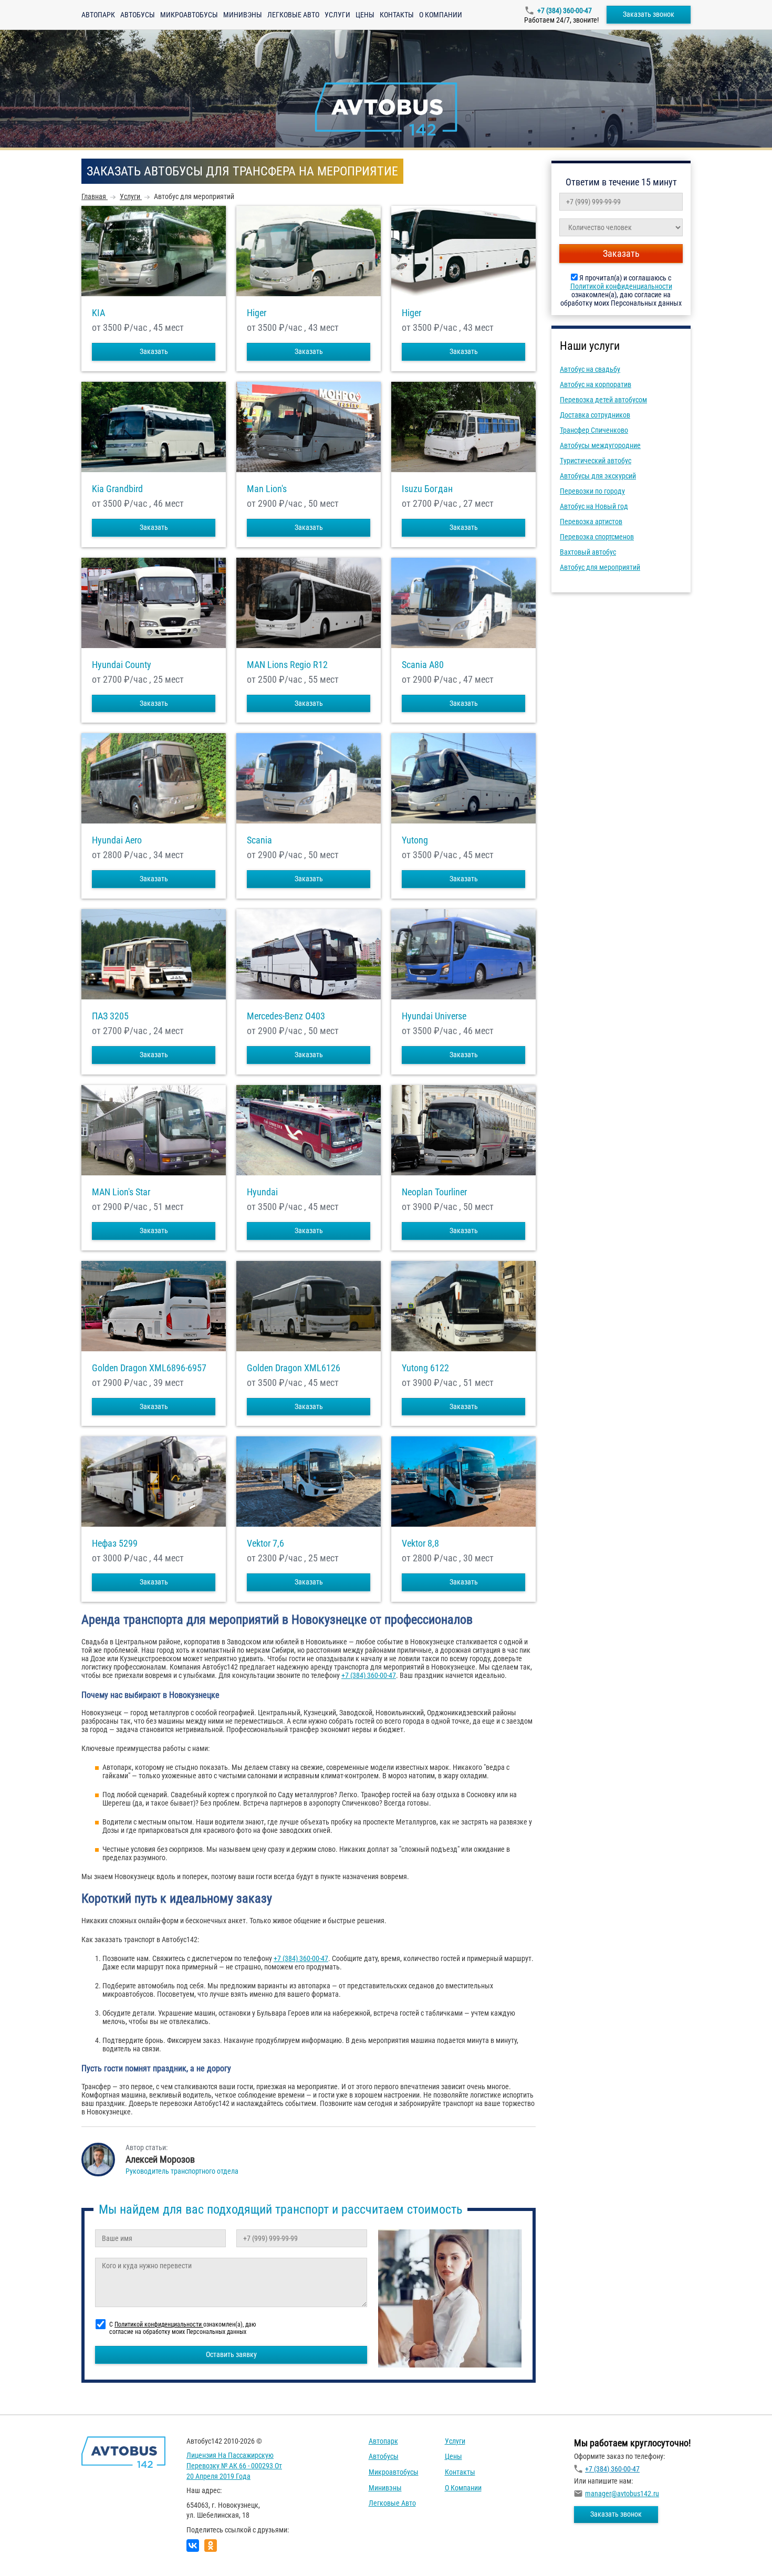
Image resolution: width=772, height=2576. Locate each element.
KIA (98, 313)
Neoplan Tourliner (434, 1192)
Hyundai (262, 1192)
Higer (257, 313)
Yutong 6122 (425, 1368)
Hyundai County (122, 665)
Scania (259, 840)
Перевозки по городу (592, 491)
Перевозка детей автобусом (603, 400)
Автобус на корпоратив (596, 384)
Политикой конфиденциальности (621, 286)
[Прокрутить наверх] (34, 2552)
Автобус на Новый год (594, 506)
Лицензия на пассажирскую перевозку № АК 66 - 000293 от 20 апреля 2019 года (234, 2465)
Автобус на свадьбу (590, 369)
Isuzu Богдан (427, 489)
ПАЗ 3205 (110, 1016)
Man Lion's (267, 489)
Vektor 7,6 (265, 1543)
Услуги (337, 15)
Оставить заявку (231, 2354)
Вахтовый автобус (588, 552)
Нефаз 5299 (115, 1543)
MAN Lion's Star (121, 1192)
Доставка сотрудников (595, 415)
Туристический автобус (596, 461)
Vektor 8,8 (420, 1543)
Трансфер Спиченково (594, 430)
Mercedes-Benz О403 (286, 1016)
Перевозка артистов (591, 522)
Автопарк (98, 15)
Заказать (154, 351)
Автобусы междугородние (600, 445)
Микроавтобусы (189, 15)
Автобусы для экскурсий (598, 476)
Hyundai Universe (434, 1016)
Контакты (397, 15)
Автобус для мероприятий (600, 567)
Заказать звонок (649, 14)
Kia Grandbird (117, 489)
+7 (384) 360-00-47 (565, 11)
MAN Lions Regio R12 (287, 665)
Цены (365, 15)
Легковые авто (293, 15)
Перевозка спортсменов (597, 537)
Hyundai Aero (117, 840)
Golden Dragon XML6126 (294, 1368)
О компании (441, 15)
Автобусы (138, 15)
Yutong (415, 840)
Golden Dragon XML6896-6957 (149, 1368)
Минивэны (243, 15)
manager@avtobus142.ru (622, 2494)
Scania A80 (423, 665)
